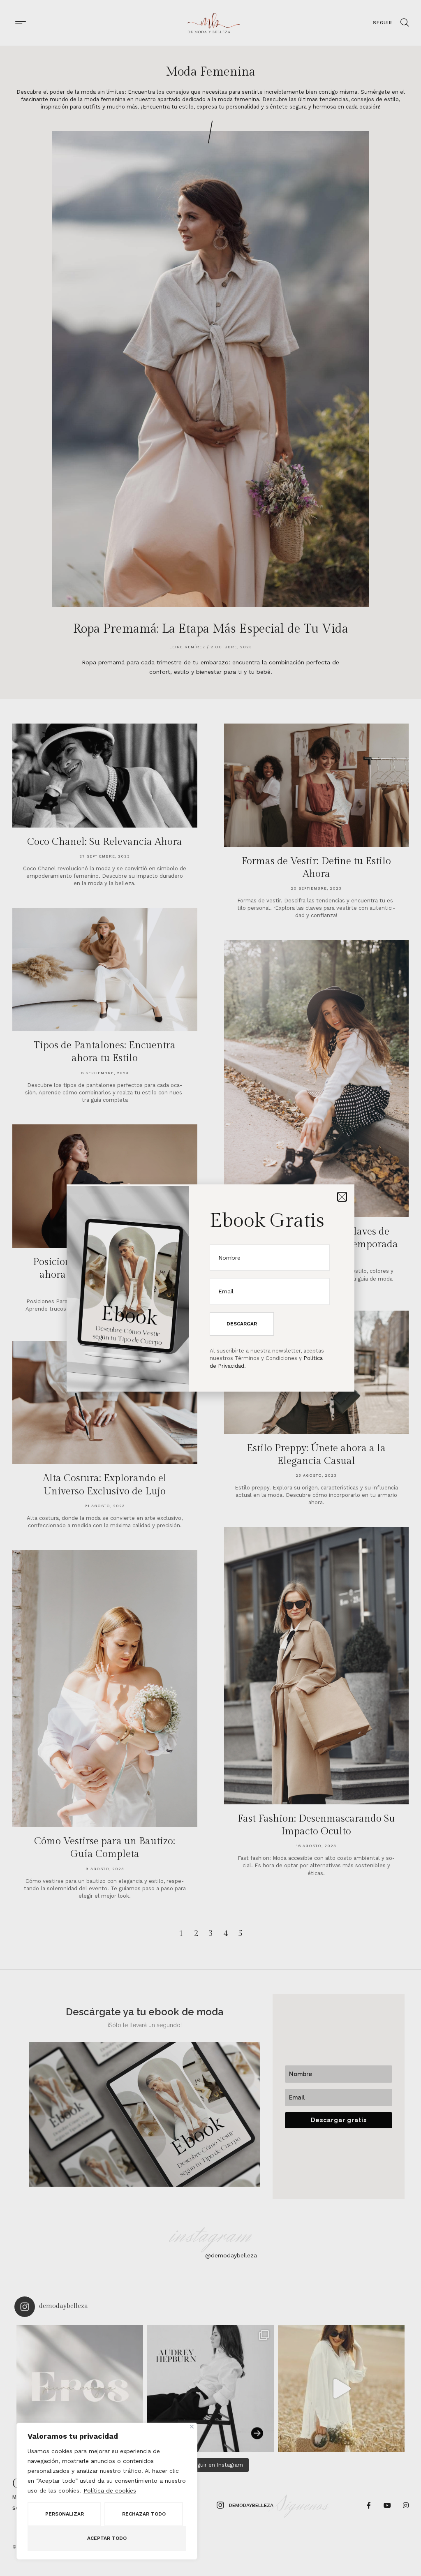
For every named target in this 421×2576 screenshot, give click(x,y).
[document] (210, 1288)
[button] (342, 1197)
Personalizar (65, 2514)
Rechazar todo (144, 2514)
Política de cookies (110, 2490)
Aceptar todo (107, 2538)
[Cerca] (192, 2427)
